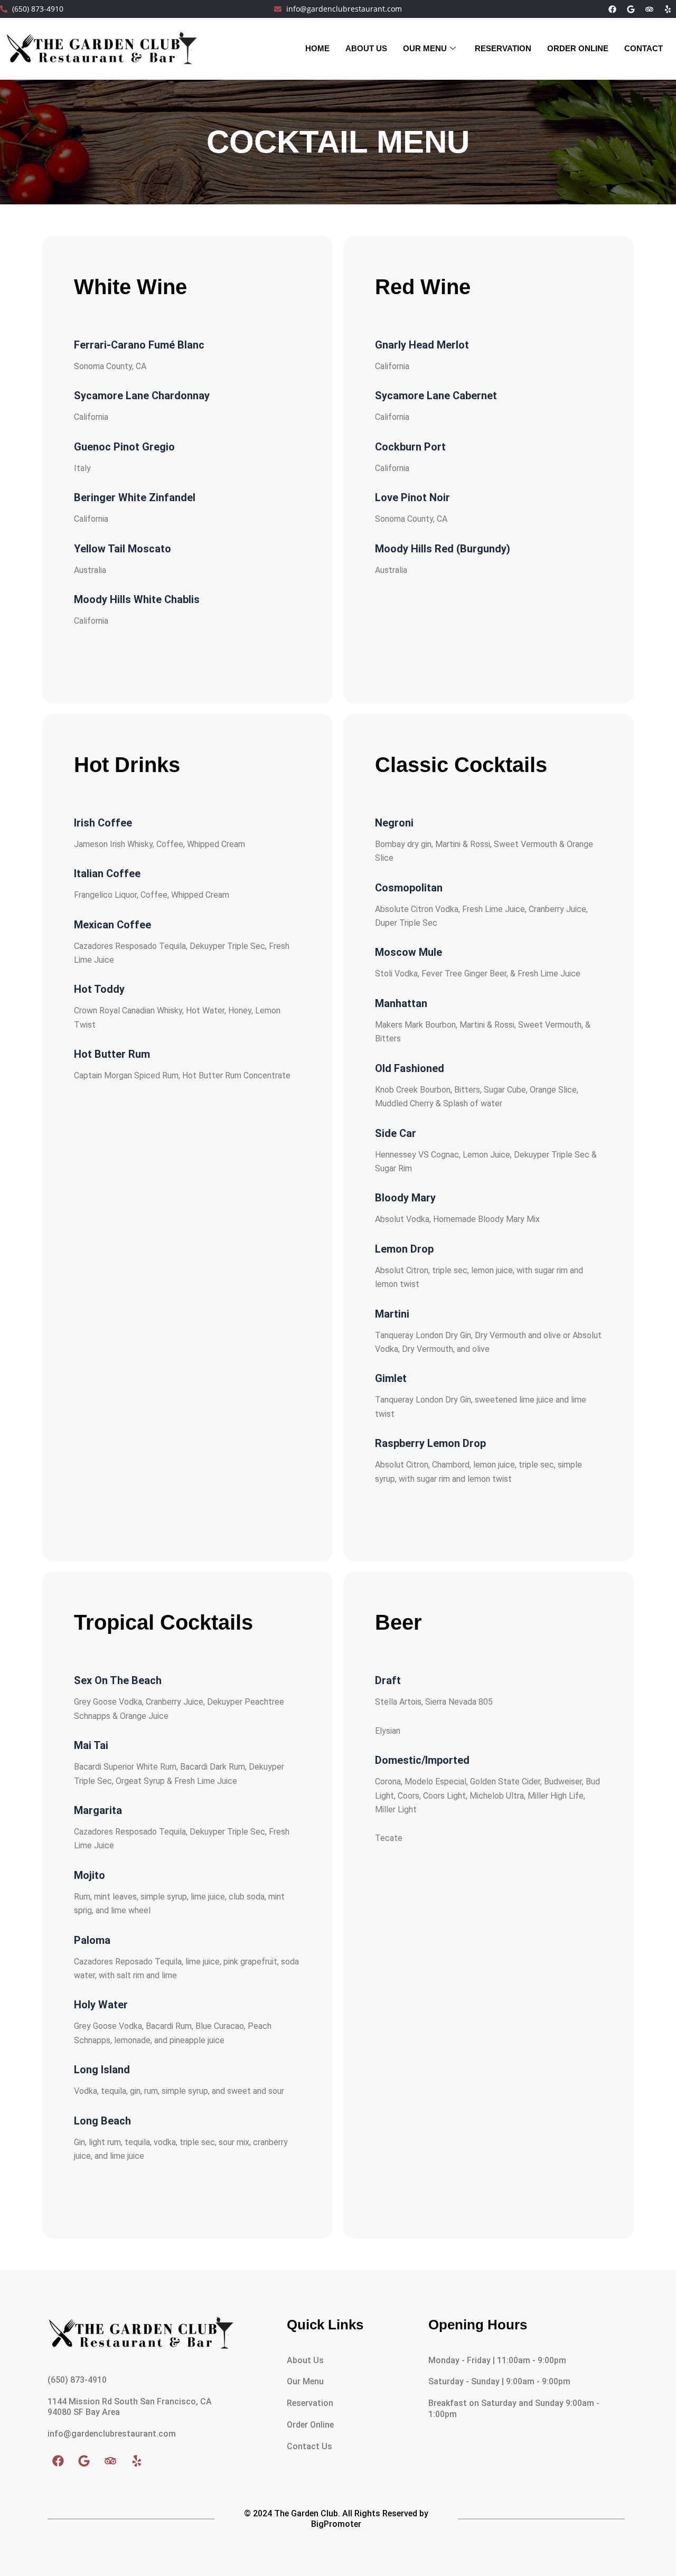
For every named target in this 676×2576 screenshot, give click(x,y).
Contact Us (309, 2446)
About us (366, 48)
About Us (305, 2360)
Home (317, 48)
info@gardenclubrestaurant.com (112, 2434)
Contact (644, 48)
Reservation (503, 48)
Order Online (578, 48)
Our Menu (425, 48)
